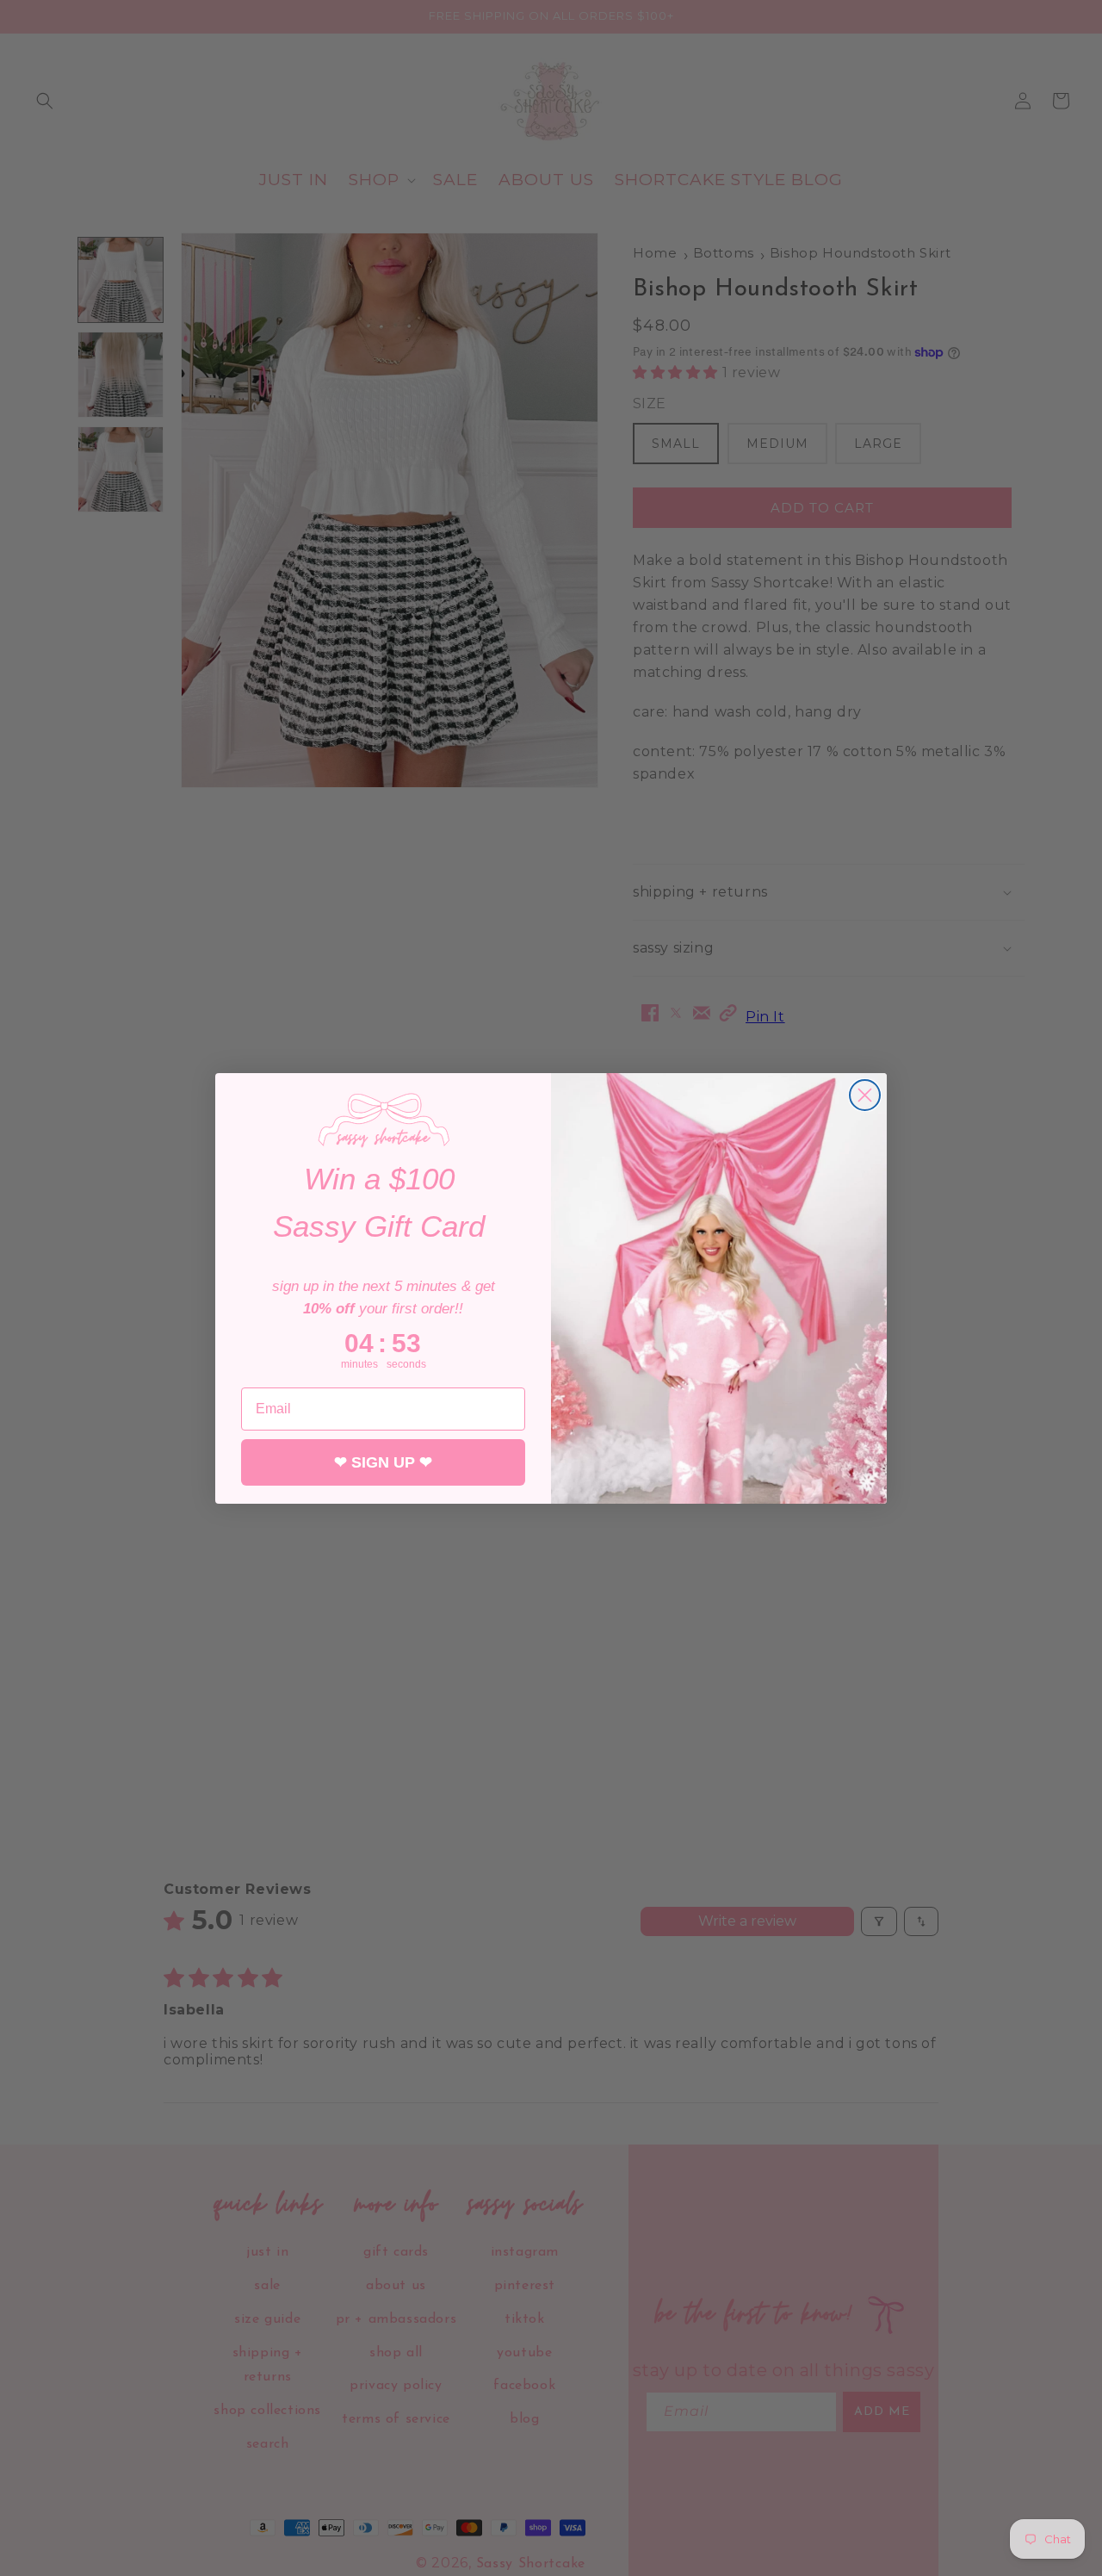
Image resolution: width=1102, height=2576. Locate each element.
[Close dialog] (865, 1095)
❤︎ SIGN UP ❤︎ (383, 1462)
